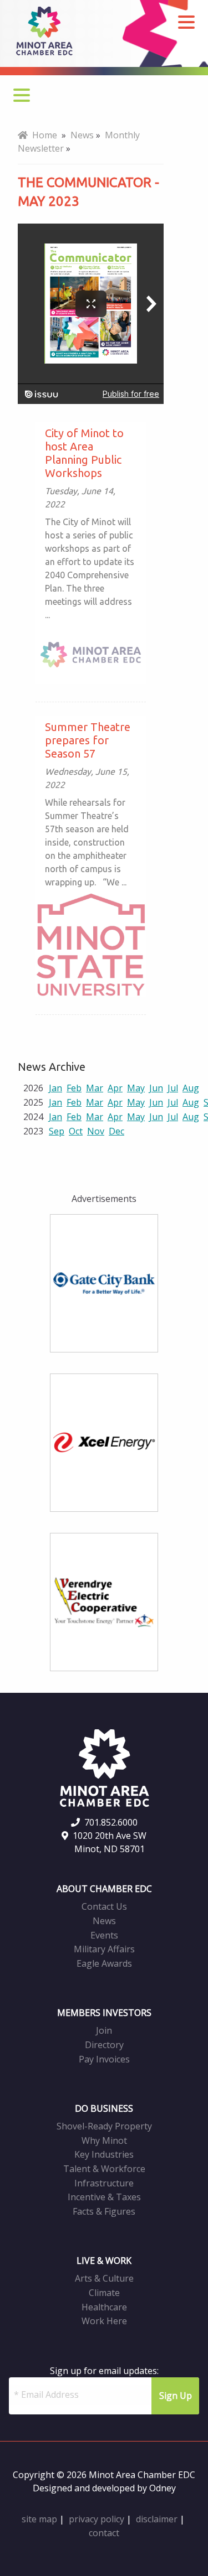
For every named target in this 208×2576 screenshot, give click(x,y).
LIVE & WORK (104, 2261)
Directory (104, 2045)
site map (39, 2519)
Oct (76, 1131)
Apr (115, 1088)
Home (42, 135)
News (104, 1921)
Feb (74, 1088)
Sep (57, 1131)
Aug (191, 1088)
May (136, 1088)
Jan (55, 1088)
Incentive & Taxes (104, 2197)
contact (104, 2533)
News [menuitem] (82, 135)
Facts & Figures (104, 2211)
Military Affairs (104, 1949)
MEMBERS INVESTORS (104, 2013)
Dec (116, 1131)
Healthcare (104, 2307)
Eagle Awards (104, 1963)
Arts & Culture (104, 2278)
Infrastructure (104, 2183)
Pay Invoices (104, 2059)
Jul (173, 1088)
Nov (96, 1131)
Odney (163, 2488)
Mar (95, 1088)
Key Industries (104, 2154)
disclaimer (157, 2519)
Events (104, 1935)
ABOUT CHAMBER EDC (104, 1889)
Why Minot (104, 2140)
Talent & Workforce (104, 2169)
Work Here (104, 2321)
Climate (104, 2293)
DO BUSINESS (104, 2108)
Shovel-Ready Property (104, 2126)
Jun (156, 1088)
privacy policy (97, 2519)
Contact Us (104, 1906)
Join (104, 2030)
